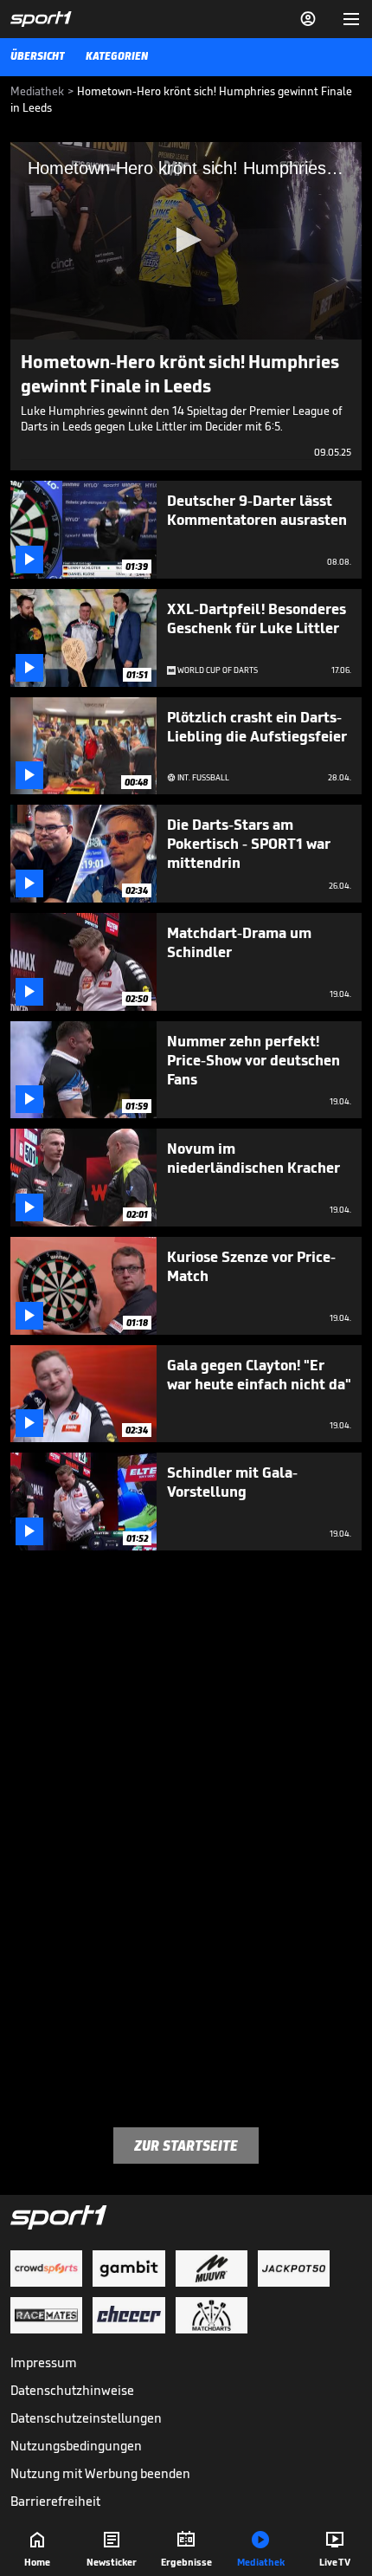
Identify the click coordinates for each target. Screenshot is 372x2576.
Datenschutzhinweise (72, 2390)
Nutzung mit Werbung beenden (100, 2473)
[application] (186, 241)
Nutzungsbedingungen (76, 2446)
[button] (186, 240)
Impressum (44, 2362)
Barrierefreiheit (55, 2501)
